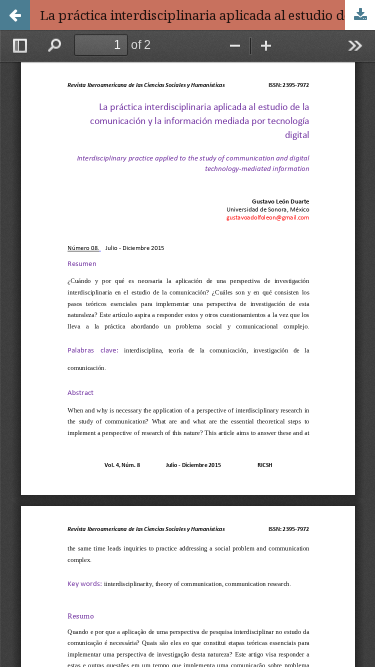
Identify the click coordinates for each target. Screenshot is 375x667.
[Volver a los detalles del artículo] (15, 15)
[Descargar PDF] (360, 15)
